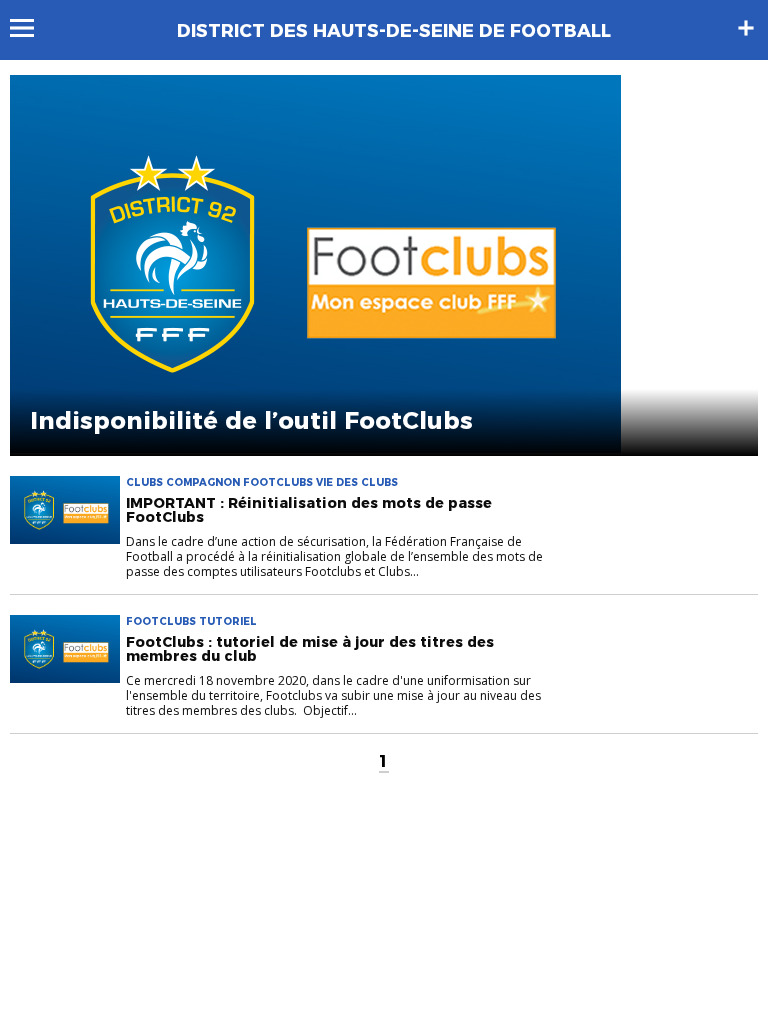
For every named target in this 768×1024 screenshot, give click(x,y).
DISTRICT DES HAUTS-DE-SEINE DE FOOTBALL (394, 31)
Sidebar (746, 28)
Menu (31, 28)
